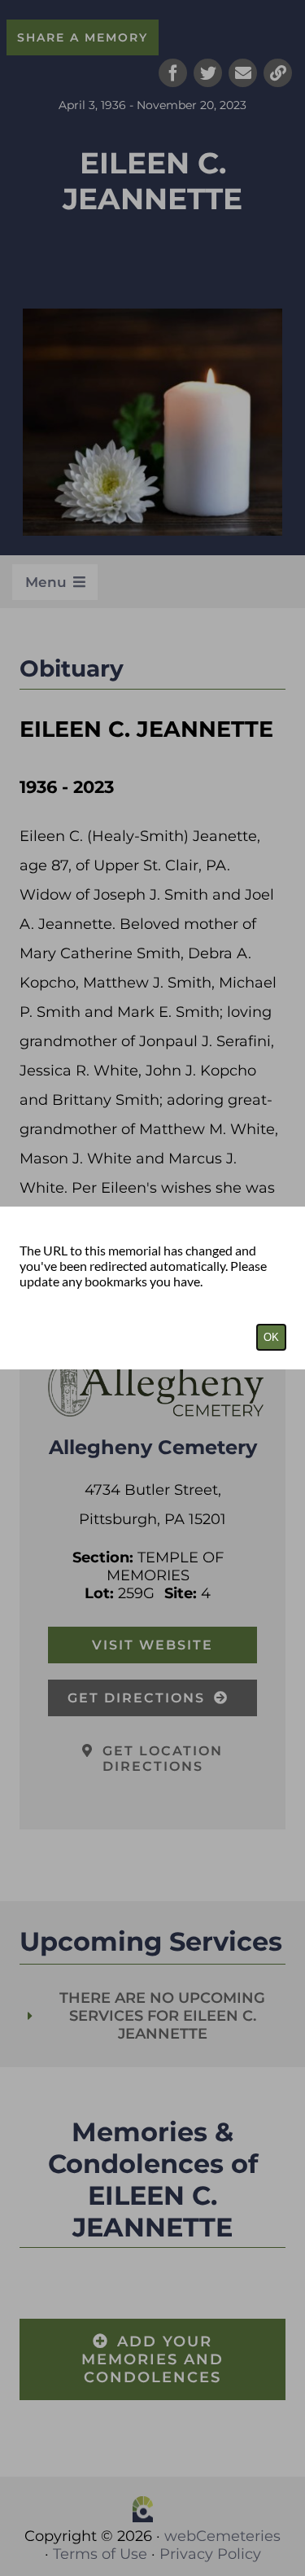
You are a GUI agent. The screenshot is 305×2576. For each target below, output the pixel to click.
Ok (271, 1337)
